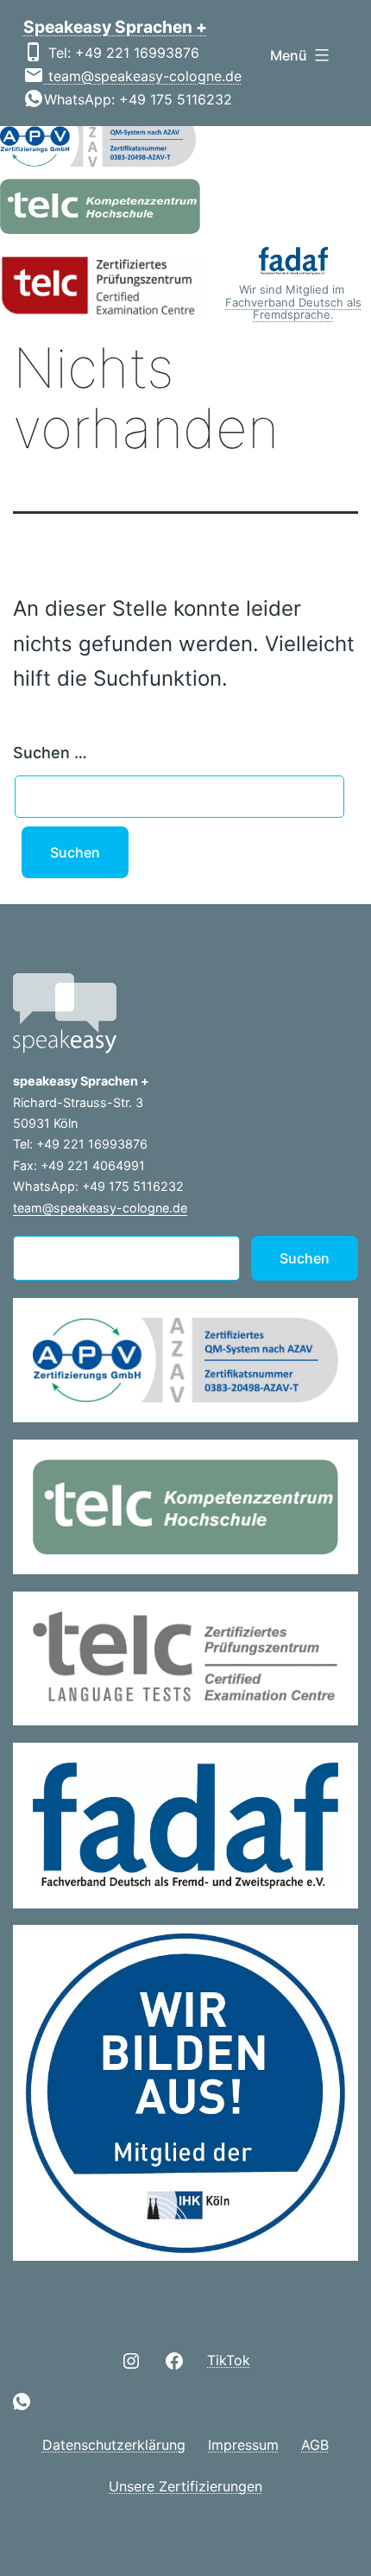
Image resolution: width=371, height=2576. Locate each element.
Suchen (305, 1258)
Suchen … (50, 753)
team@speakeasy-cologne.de (143, 76)
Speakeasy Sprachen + (115, 27)
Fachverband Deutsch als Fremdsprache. (293, 308)
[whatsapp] (22, 2402)
